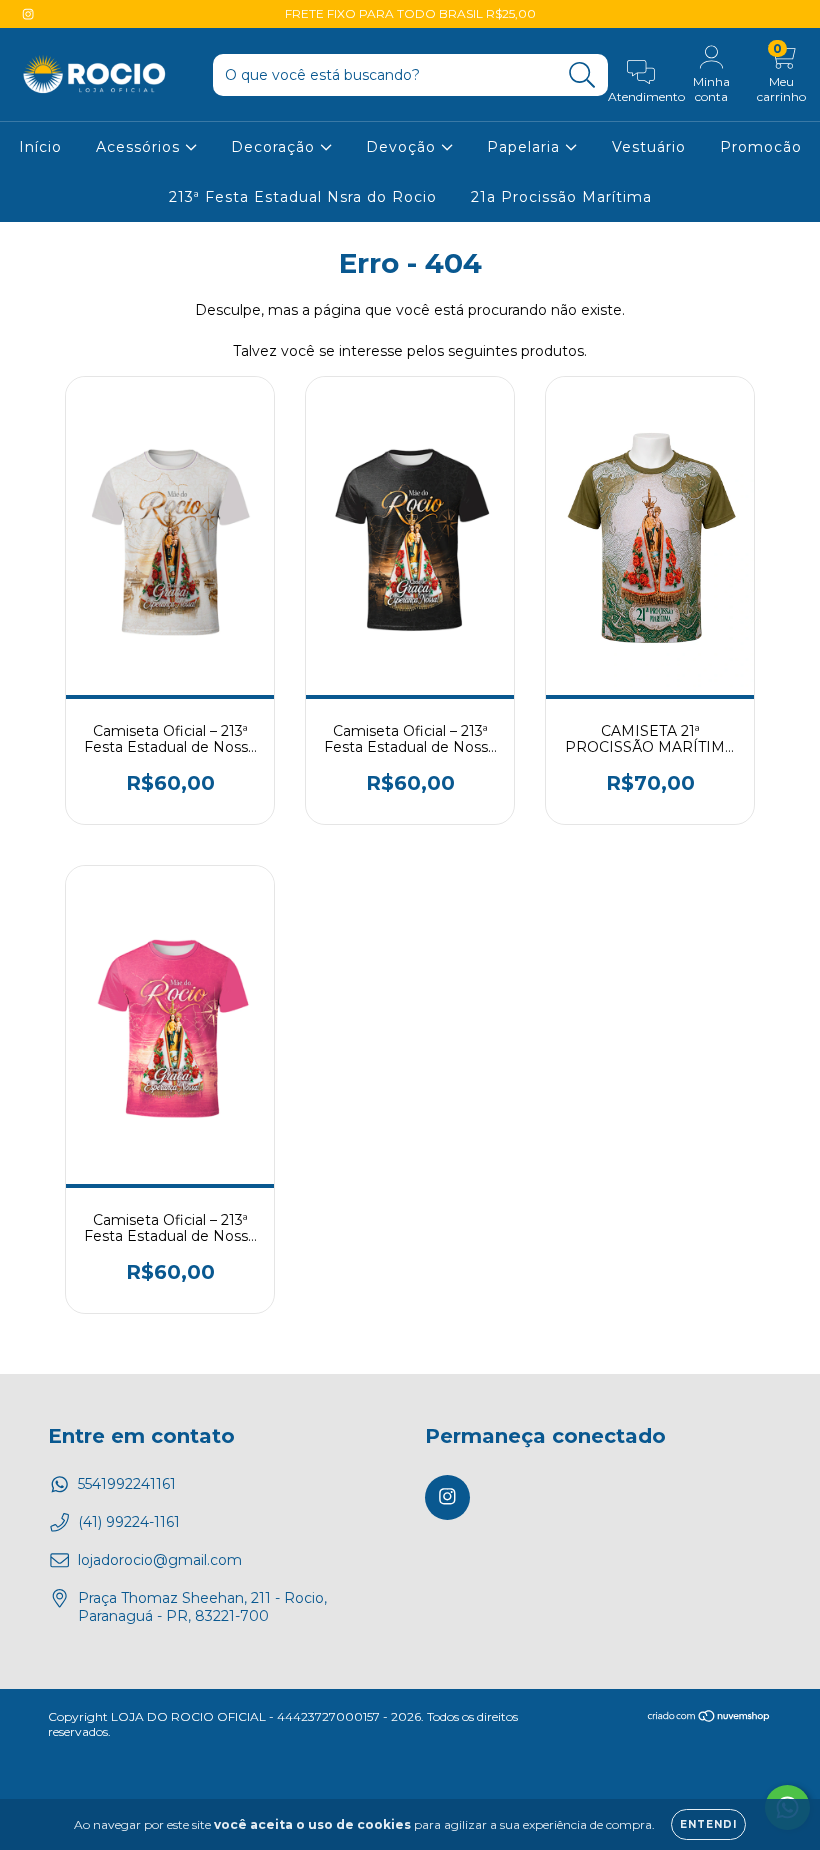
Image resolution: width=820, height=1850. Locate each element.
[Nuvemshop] (709, 1718)
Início (40, 147)
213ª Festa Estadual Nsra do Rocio (303, 197)
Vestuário (649, 147)
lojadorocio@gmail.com (160, 1560)
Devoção (403, 147)
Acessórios (140, 147)
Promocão (761, 147)
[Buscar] (582, 75)
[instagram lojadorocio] (28, 14)
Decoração (275, 147)
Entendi (708, 1824)
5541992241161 (127, 1484)
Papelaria (526, 147)
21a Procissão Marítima (561, 197)
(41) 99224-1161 (129, 1522)
